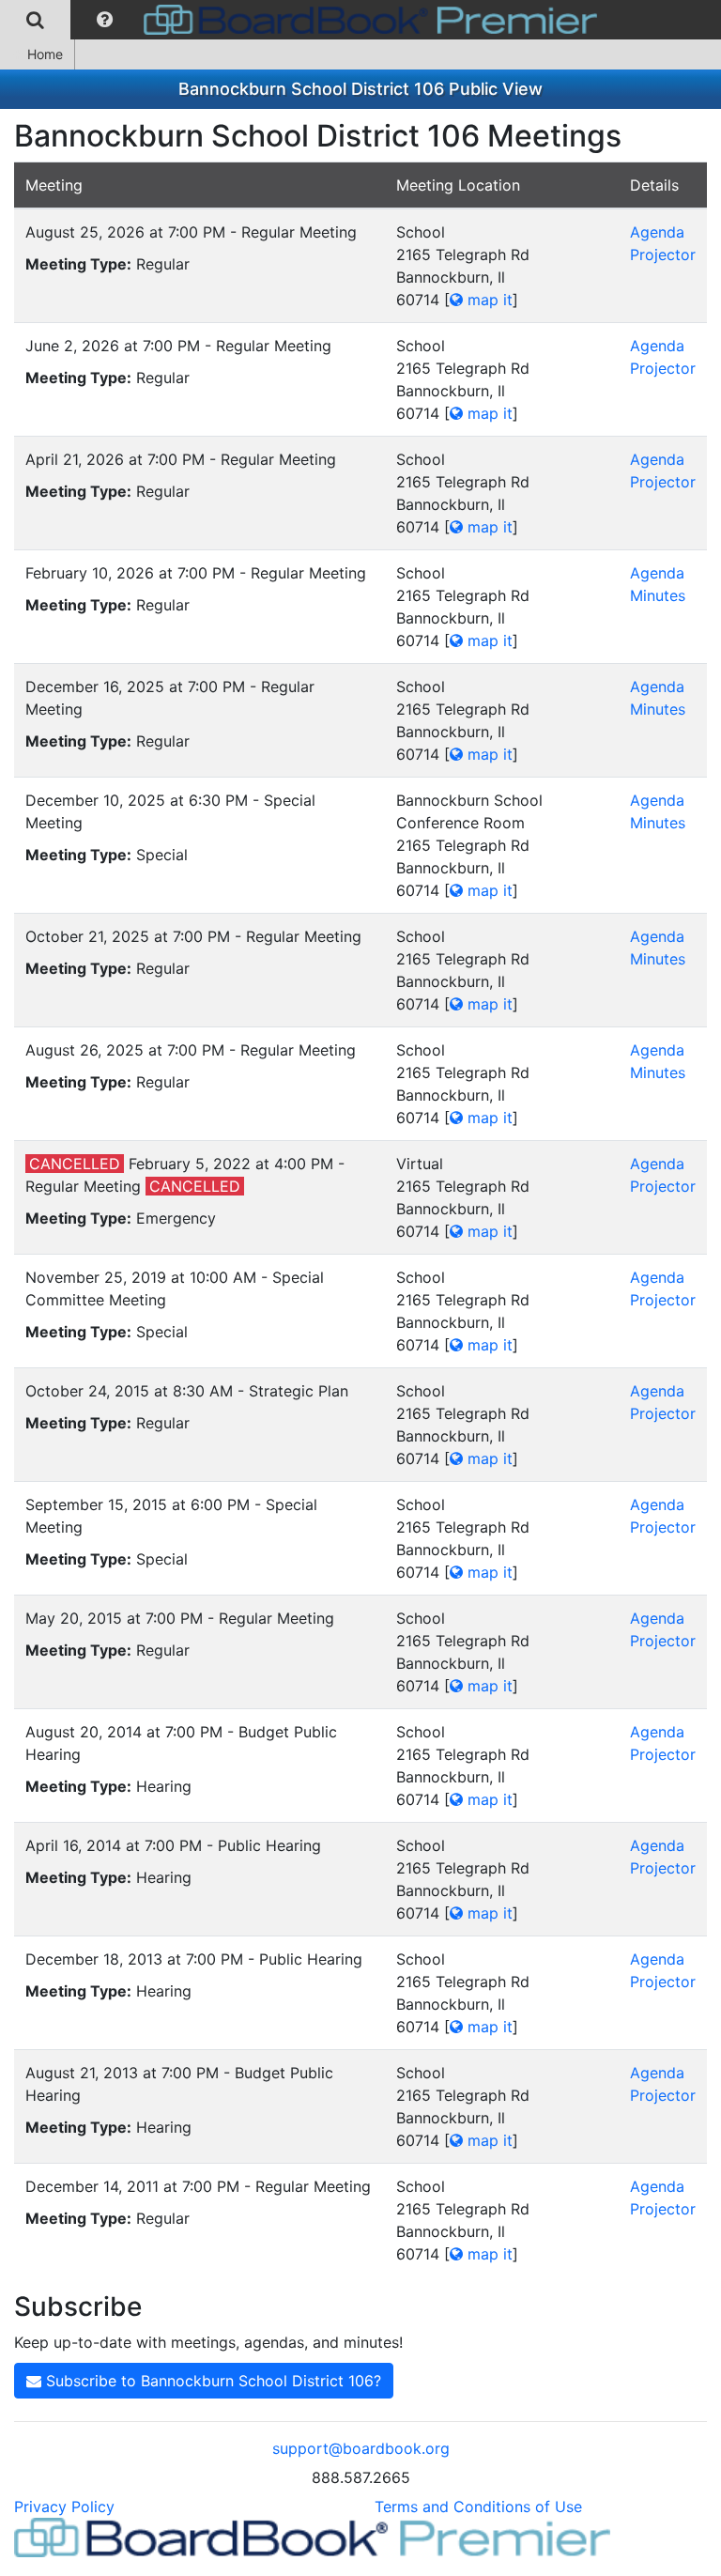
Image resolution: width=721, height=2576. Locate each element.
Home (45, 54)
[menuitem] (35, 20)
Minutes (658, 595)
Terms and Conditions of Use (478, 2507)
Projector (663, 255)
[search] (35, 20)
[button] (105, 20)
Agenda (657, 232)
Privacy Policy (64, 2507)
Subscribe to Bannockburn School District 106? (211, 2381)
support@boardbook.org (361, 2448)
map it (488, 300)
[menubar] (303, 20)
